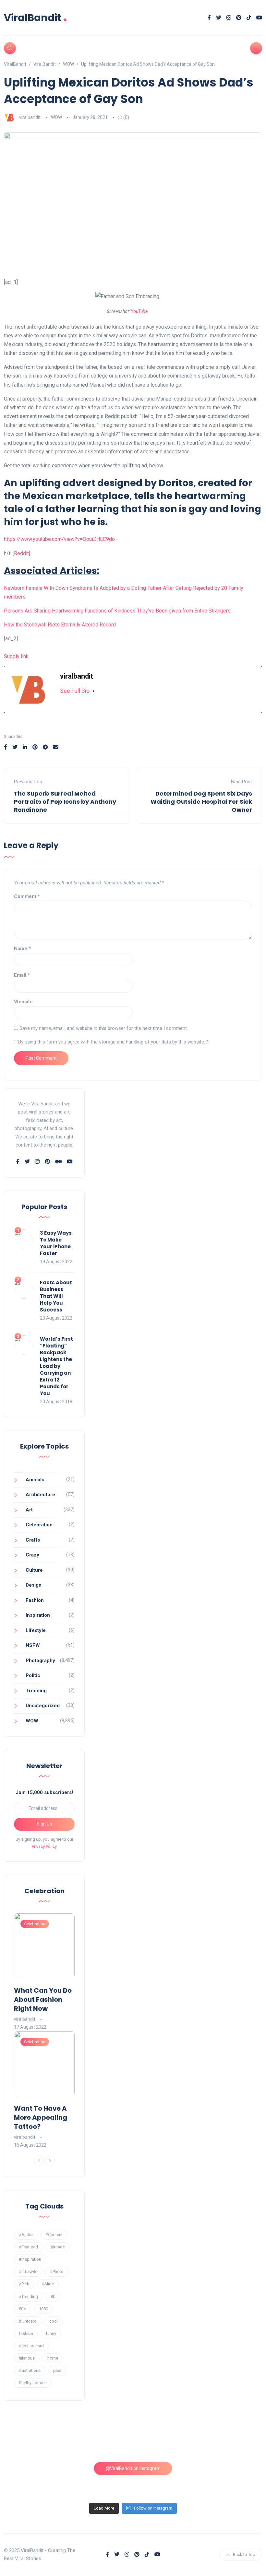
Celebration (39, 1525)
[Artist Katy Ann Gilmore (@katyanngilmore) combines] (35, 2442)
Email (22, 975)
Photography (40, 1661)
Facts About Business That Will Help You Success (56, 1296)
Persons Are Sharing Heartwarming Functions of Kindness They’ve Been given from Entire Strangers (117, 611)
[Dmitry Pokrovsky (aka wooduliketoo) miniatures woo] (166, 2480)
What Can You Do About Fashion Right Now (43, 1999)
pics (57, 2370)
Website (23, 1002)
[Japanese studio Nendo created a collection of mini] (35, 2480)
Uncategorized (43, 1706)
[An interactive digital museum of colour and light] (100, 2442)
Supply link (16, 656)
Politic (33, 1675)
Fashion (35, 1600)
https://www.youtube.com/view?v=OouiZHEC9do (59, 539)
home (53, 2358)
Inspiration (38, 1615)
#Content (54, 2235)
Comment (27, 896)
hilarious (27, 2358)
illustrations (30, 2370)
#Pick (24, 2284)
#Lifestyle (28, 2272)
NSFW (33, 1645)
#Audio (26, 2235)
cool (54, 2321)
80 (53, 2296)
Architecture (40, 1495)
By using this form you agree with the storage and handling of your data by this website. (113, 1042)
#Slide (48, 2284)
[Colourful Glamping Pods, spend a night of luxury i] (232, 2442)
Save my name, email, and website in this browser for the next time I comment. (104, 1028)
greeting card (31, 2346)
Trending (36, 1691)
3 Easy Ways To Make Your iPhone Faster (56, 1243)
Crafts (33, 1540)
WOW (56, 117)
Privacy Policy (44, 1846)
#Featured (28, 2247)
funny (51, 2333)
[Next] (50, 2161)
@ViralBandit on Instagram (133, 2468)
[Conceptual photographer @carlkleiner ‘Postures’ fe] (166, 2442)
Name (22, 949)
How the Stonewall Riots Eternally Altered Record (60, 625)
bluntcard (28, 2321)
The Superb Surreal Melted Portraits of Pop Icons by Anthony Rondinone (65, 802)
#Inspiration (30, 2259)
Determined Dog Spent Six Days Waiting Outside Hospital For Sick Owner (201, 802)
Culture (34, 1570)
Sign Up (44, 1824)
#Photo (57, 2272)
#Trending (28, 2296)
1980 (43, 2309)
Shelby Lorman (33, 2383)
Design (34, 1585)
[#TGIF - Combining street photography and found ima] (100, 2480)
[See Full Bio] (93, 691)
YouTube (139, 311)
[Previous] (39, 2161)
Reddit (21, 553)
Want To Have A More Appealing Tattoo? (41, 2117)
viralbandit (30, 117)
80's (23, 2309)
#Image (58, 2247)
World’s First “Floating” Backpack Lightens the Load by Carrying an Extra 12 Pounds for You (56, 1366)
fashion (26, 2333)
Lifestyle (36, 1630)
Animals (35, 1480)
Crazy (32, 1555)
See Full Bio (75, 691)
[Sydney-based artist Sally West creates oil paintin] (232, 2480)
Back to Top (244, 2554)
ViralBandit (36, 18)
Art (29, 1510)
